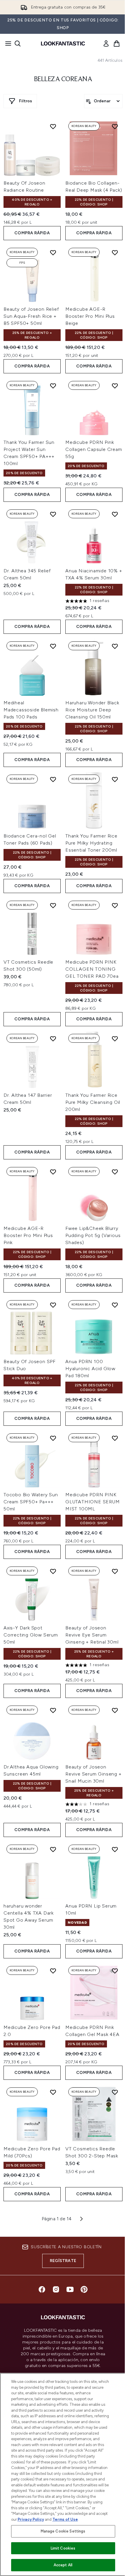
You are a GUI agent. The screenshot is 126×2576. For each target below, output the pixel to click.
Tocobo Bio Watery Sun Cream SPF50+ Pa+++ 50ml (31, 1502)
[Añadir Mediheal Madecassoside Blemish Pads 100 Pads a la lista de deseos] (53, 646)
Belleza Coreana (63, 79)
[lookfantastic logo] (63, 44)
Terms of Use (65, 2519)
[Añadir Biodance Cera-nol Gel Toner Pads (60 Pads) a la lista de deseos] (53, 779)
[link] (106, 44)
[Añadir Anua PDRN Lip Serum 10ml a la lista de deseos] (115, 1849)
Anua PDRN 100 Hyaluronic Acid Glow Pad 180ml (90, 1369)
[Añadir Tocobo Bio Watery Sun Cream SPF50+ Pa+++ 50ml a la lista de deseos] (53, 1438)
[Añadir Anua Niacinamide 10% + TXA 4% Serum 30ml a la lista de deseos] (115, 514)
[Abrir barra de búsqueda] (18, 44)
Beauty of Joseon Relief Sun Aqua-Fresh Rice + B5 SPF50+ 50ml (31, 316)
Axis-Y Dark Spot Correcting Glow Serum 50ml (31, 1635)
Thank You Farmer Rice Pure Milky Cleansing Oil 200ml (93, 1102)
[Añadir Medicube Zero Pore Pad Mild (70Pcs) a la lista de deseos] (53, 2092)
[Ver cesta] (117, 44)
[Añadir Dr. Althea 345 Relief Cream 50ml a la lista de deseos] (53, 514)
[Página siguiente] (81, 2219)
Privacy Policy (31, 2519)
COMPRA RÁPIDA (32, 233)
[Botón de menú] (6, 44)
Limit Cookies (63, 2548)
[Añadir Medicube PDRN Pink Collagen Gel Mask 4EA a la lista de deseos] (115, 1971)
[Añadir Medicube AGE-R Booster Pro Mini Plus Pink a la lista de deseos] (53, 1172)
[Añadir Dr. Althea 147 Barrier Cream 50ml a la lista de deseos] (53, 1039)
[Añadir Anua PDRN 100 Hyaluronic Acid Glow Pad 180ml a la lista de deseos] (115, 1305)
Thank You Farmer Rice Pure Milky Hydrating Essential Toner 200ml (91, 843)
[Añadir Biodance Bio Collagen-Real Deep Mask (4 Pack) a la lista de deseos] (115, 126)
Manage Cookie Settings (63, 2531)
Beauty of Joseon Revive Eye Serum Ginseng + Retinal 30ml (92, 1635)
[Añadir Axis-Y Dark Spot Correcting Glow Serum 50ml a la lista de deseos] (53, 1571)
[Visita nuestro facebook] (42, 2289)
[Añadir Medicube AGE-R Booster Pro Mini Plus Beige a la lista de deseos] (115, 253)
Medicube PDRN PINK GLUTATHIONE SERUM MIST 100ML (93, 1502)
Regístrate (63, 2261)
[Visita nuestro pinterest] (84, 2289)
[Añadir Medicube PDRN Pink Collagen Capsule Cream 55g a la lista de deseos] (115, 386)
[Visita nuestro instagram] (56, 2289)
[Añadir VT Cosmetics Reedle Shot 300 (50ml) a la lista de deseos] (53, 905)
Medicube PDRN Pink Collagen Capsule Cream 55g (94, 449)
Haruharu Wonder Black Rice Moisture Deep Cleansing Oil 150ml (92, 710)
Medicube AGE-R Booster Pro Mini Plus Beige (90, 316)
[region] (63, 2474)
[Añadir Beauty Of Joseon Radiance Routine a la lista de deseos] (53, 126)
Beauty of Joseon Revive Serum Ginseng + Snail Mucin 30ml (93, 1774)
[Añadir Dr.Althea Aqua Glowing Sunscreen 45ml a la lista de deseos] (53, 1710)
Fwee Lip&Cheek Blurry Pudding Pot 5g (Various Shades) (93, 1235)
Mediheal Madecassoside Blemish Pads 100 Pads (31, 710)
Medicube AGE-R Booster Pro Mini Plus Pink (28, 1235)
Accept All (63, 2565)
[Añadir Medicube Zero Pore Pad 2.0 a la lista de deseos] (53, 1971)
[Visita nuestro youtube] (70, 2289)
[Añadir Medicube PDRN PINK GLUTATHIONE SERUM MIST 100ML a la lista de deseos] (115, 1438)
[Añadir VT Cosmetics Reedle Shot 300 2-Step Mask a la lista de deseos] (115, 2092)
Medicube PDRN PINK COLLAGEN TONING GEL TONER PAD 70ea (92, 969)
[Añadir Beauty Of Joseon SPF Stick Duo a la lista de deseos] (53, 1305)
